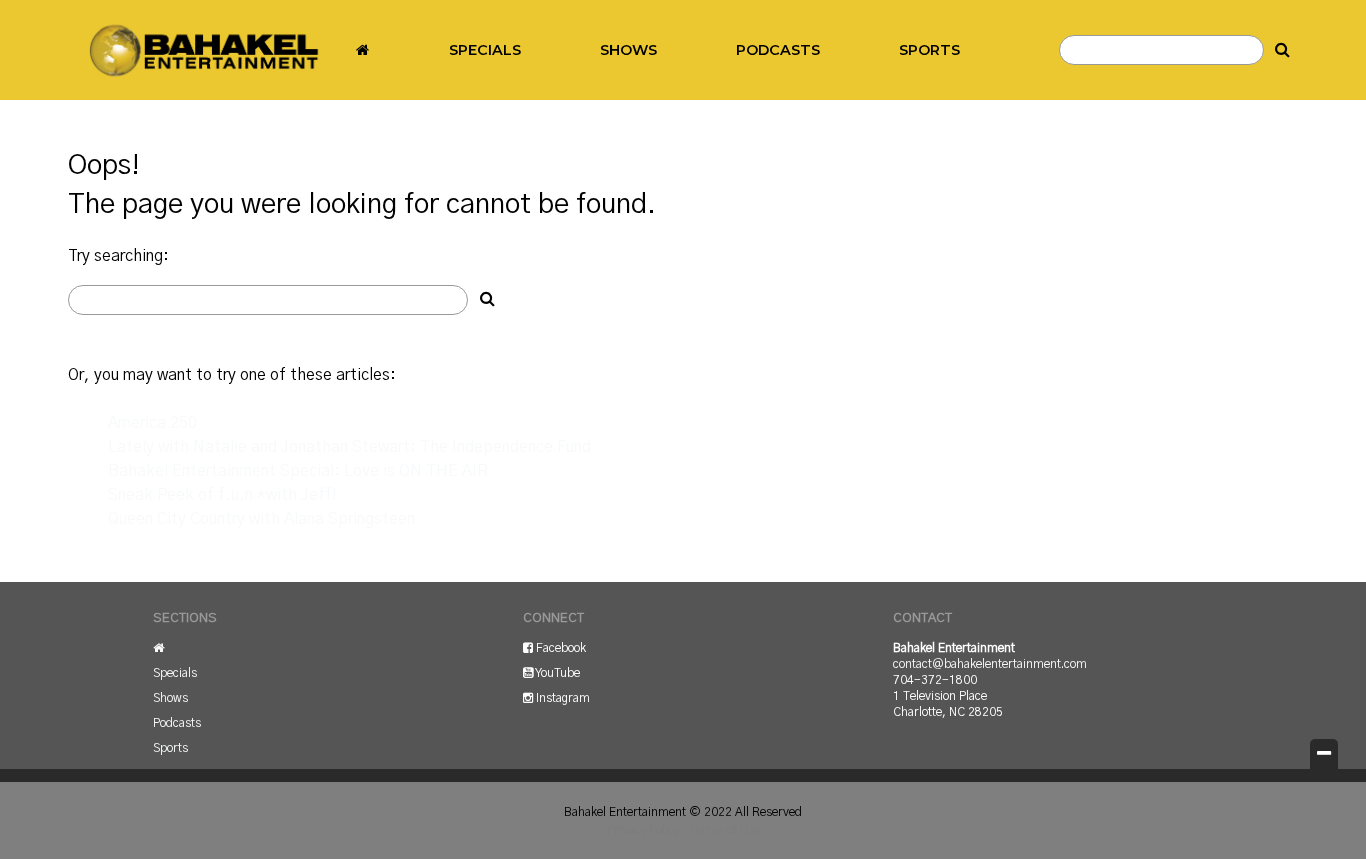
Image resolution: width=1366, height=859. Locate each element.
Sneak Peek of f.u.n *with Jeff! (222, 495)
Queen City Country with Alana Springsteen (261, 519)
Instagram (561, 698)
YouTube (556, 673)
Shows (628, 50)
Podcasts (778, 50)
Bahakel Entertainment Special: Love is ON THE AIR (298, 471)
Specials (485, 50)
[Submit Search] (1283, 50)
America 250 (152, 423)
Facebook (559, 648)
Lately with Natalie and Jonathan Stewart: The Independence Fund (349, 447)
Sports (929, 50)
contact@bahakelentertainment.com (990, 664)
